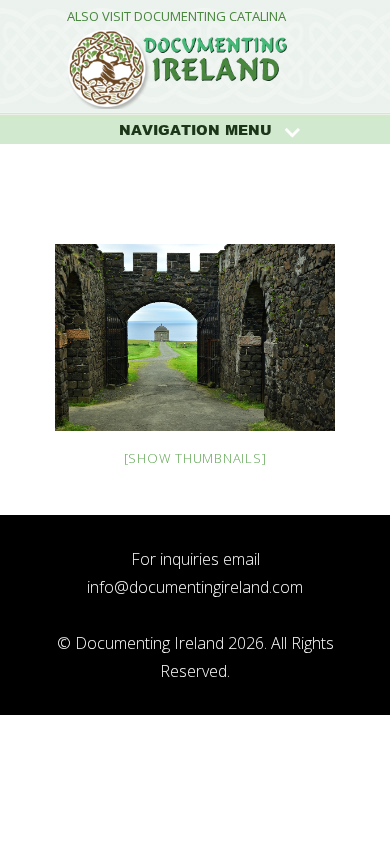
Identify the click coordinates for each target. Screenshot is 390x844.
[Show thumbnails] (195, 458)
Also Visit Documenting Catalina (176, 16)
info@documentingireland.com (195, 587)
